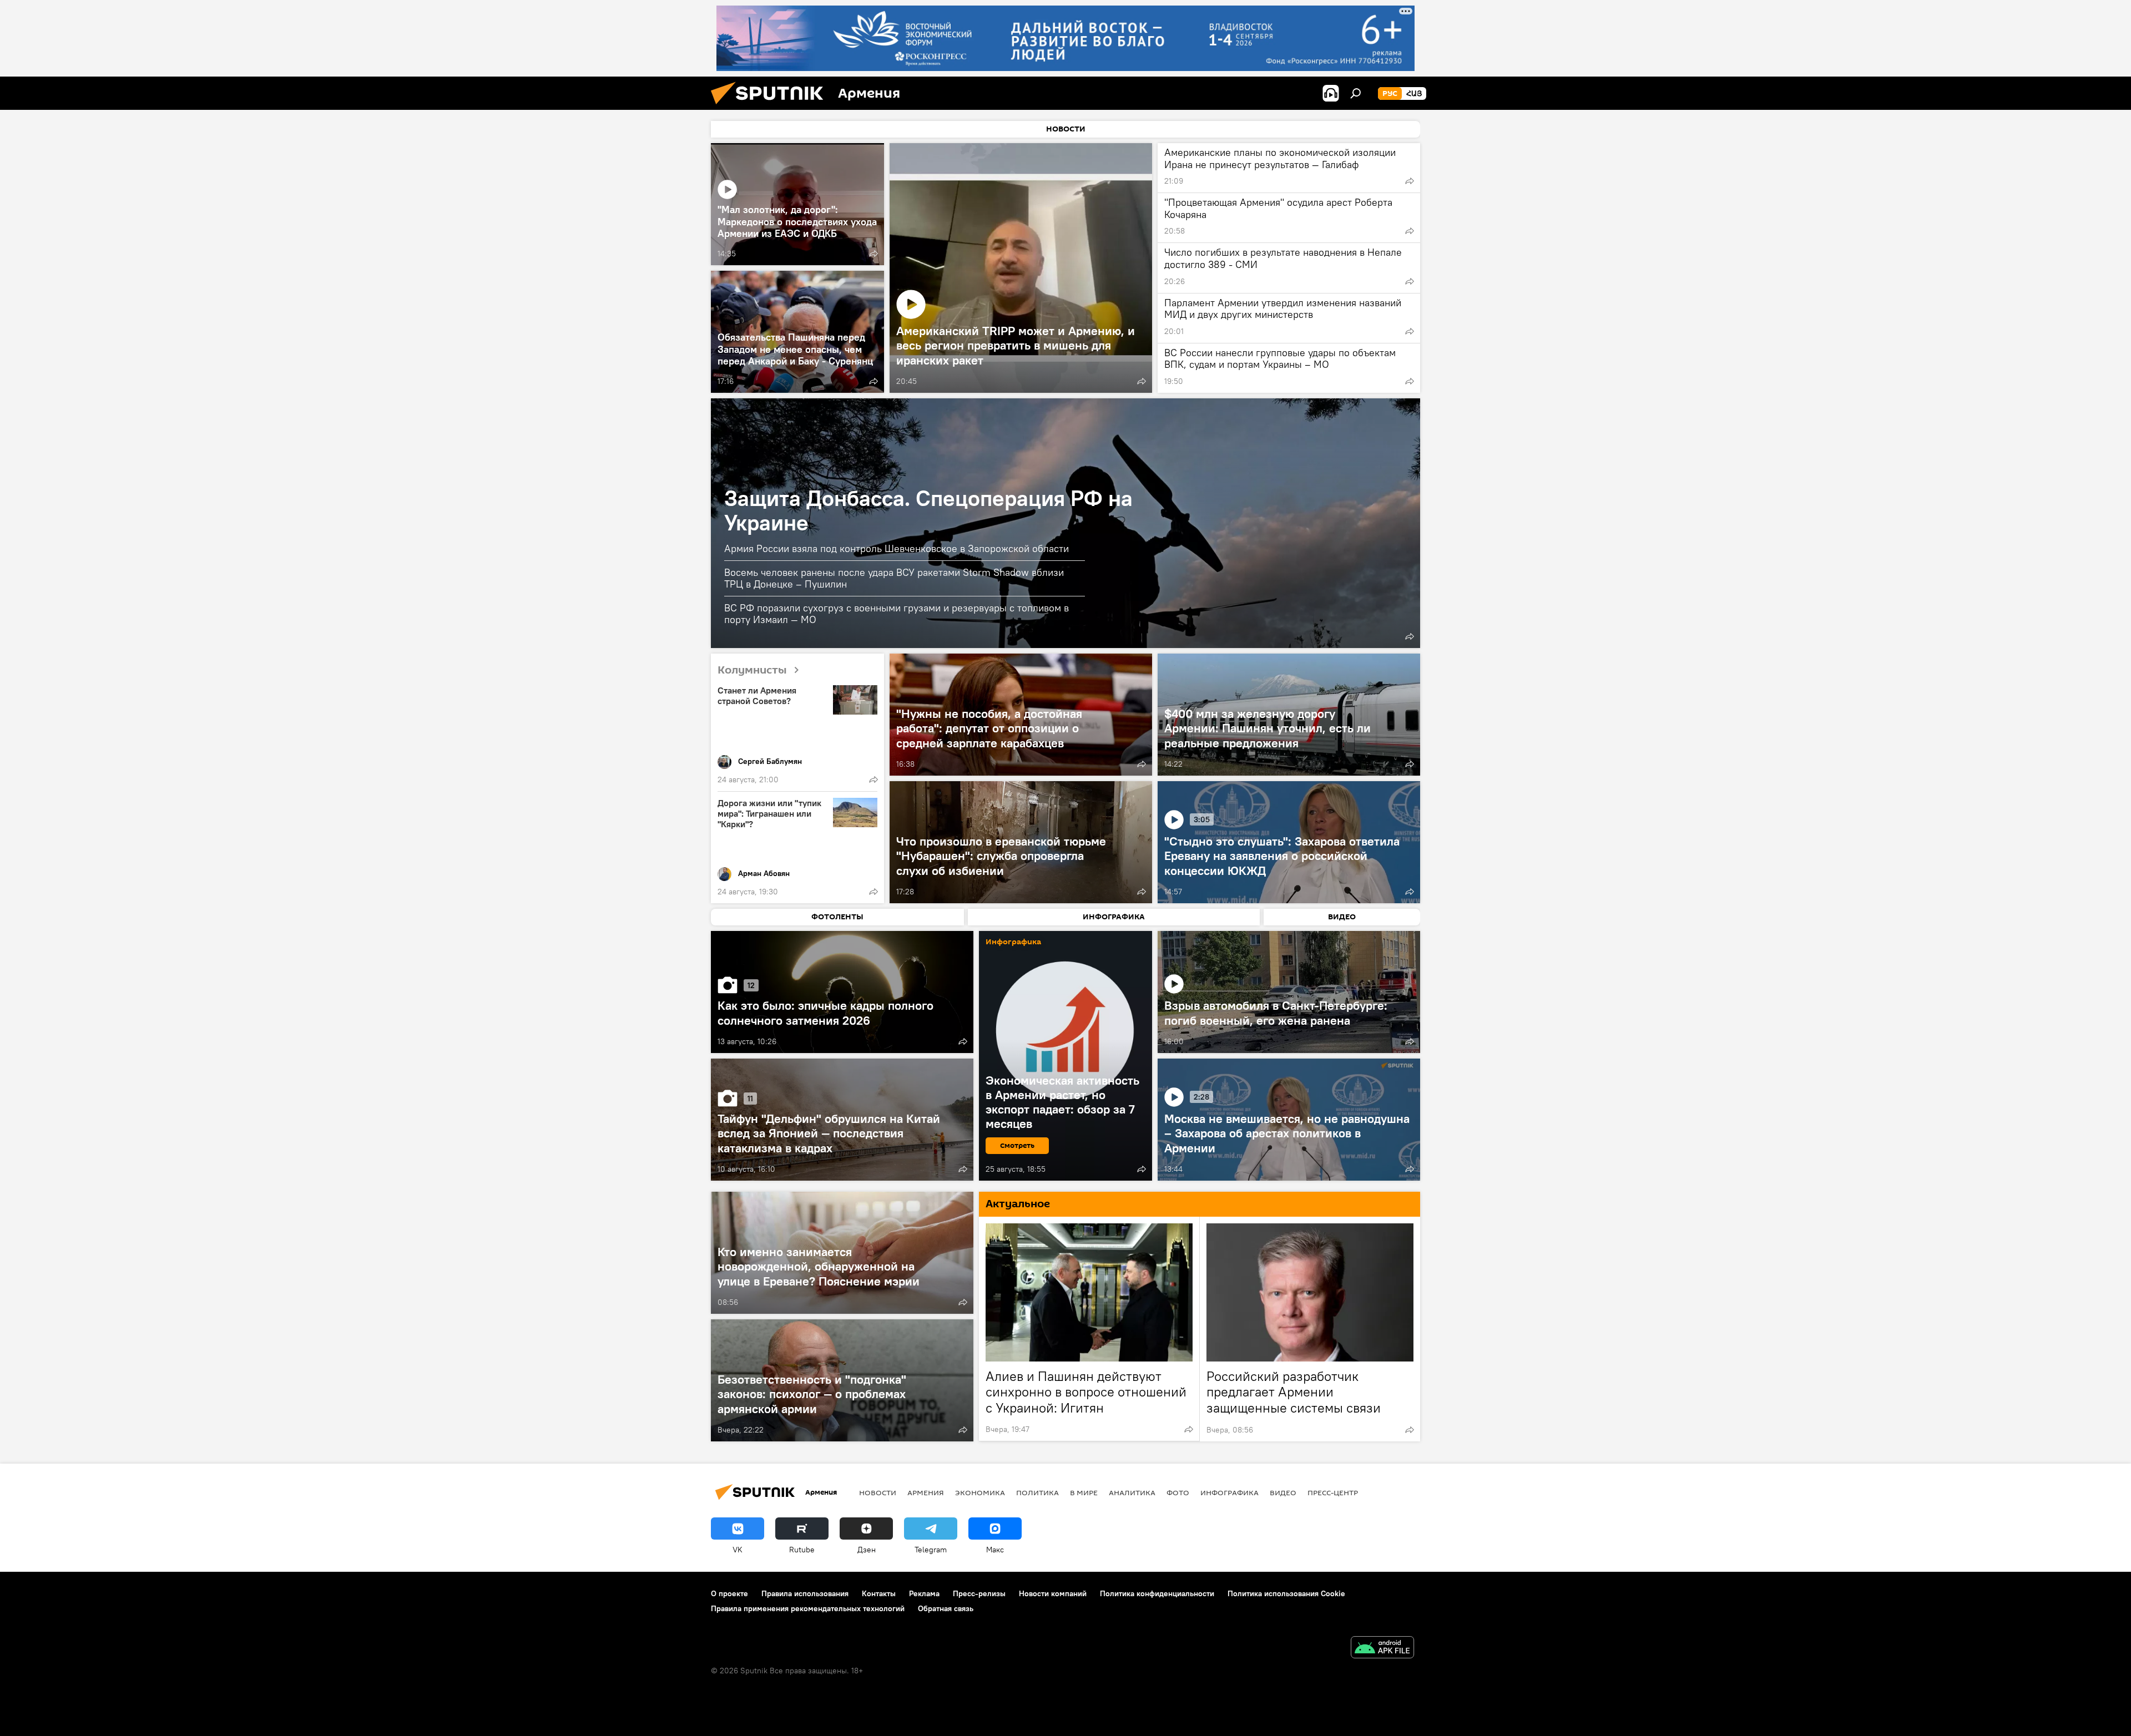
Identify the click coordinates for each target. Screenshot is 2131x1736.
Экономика (980, 1492)
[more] (873, 254)
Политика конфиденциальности (1157, 1593)
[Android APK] (1382, 1649)
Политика (1037, 1492)
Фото (1178, 1492)
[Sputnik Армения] (771, 107)
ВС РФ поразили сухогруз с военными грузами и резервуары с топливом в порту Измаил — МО (897, 614)
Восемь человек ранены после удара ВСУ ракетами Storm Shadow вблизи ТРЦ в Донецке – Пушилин (894, 578)
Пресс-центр (1333, 1492)
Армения (926, 1492)
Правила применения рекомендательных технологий (808, 1608)
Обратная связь (946, 1608)
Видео (1283, 1492)
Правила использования (805, 1593)
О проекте (729, 1593)
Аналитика (1132, 1492)
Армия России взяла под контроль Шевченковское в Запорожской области (897, 548)
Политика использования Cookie (1286, 1593)
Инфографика (1229, 1492)
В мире (1084, 1492)
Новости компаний (1053, 1593)
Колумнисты (752, 670)
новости (878, 1492)
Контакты (879, 1593)
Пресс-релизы (979, 1593)
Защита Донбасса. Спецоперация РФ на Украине (928, 510)
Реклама (924, 1593)
